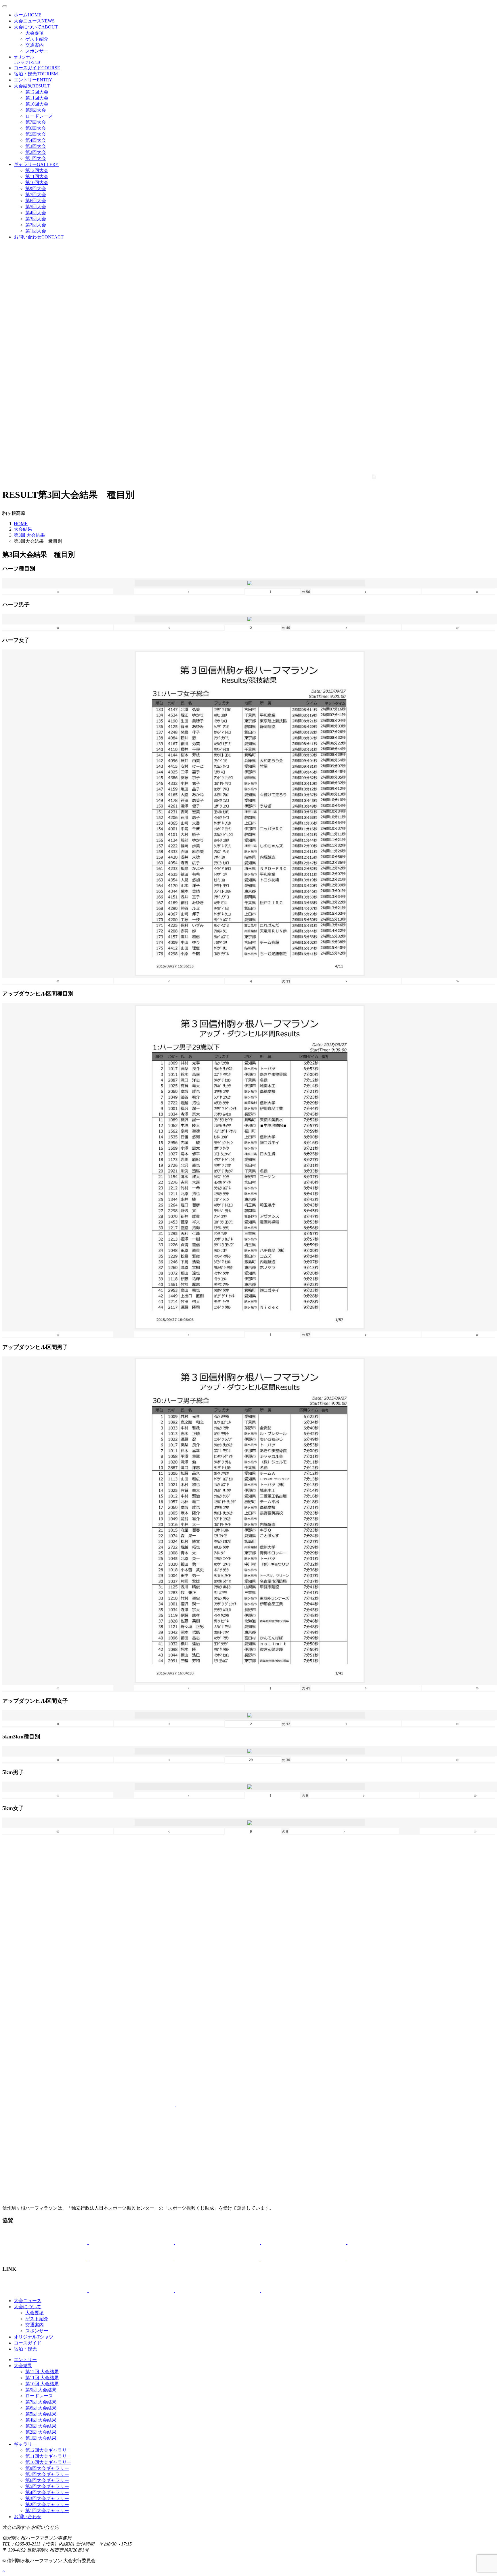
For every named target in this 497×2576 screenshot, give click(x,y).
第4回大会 (36, 140)
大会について (36, 27)
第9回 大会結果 (41, 2390)
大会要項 (35, 33)
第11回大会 (37, 98)
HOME (21, 524)
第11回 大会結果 (42, 2378)
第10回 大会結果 (42, 2384)
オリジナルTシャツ (34, 2337)
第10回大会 (37, 104)
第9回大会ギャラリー (47, 2468)
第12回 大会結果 (42, 2372)
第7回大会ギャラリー (47, 2474)
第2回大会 (36, 152)
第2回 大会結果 (41, 2432)
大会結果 (32, 86)
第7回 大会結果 (41, 2402)
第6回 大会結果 (41, 2408)
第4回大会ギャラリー (47, 2492)
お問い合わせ (39, 237)
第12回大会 (37, 92)
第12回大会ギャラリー (48, 2450)
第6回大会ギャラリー (47, 2480)
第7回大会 (36, 122)
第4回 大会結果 (41, 2420)
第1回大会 (36, 158)
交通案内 (35, 45)
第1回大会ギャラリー (47, 2511)
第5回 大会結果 (41, 2414)
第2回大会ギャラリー (47, 2505)
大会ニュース (34, 21)
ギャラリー (36, 164)
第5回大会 (36, 134)
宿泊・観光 (36, 74)
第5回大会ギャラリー (47, 2486)
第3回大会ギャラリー (47, 2498)
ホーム (28, 15)
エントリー (33, 80)
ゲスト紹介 (37, 39)
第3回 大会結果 (29, 535)
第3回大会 (36, 146)
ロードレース (39, 116)
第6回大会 (36, 128)
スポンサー (37, 51)
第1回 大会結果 (41, 2438)
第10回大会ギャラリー (48, 2462)
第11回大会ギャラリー (48, 2456)
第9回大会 (36, 110)
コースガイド (37, 68)
